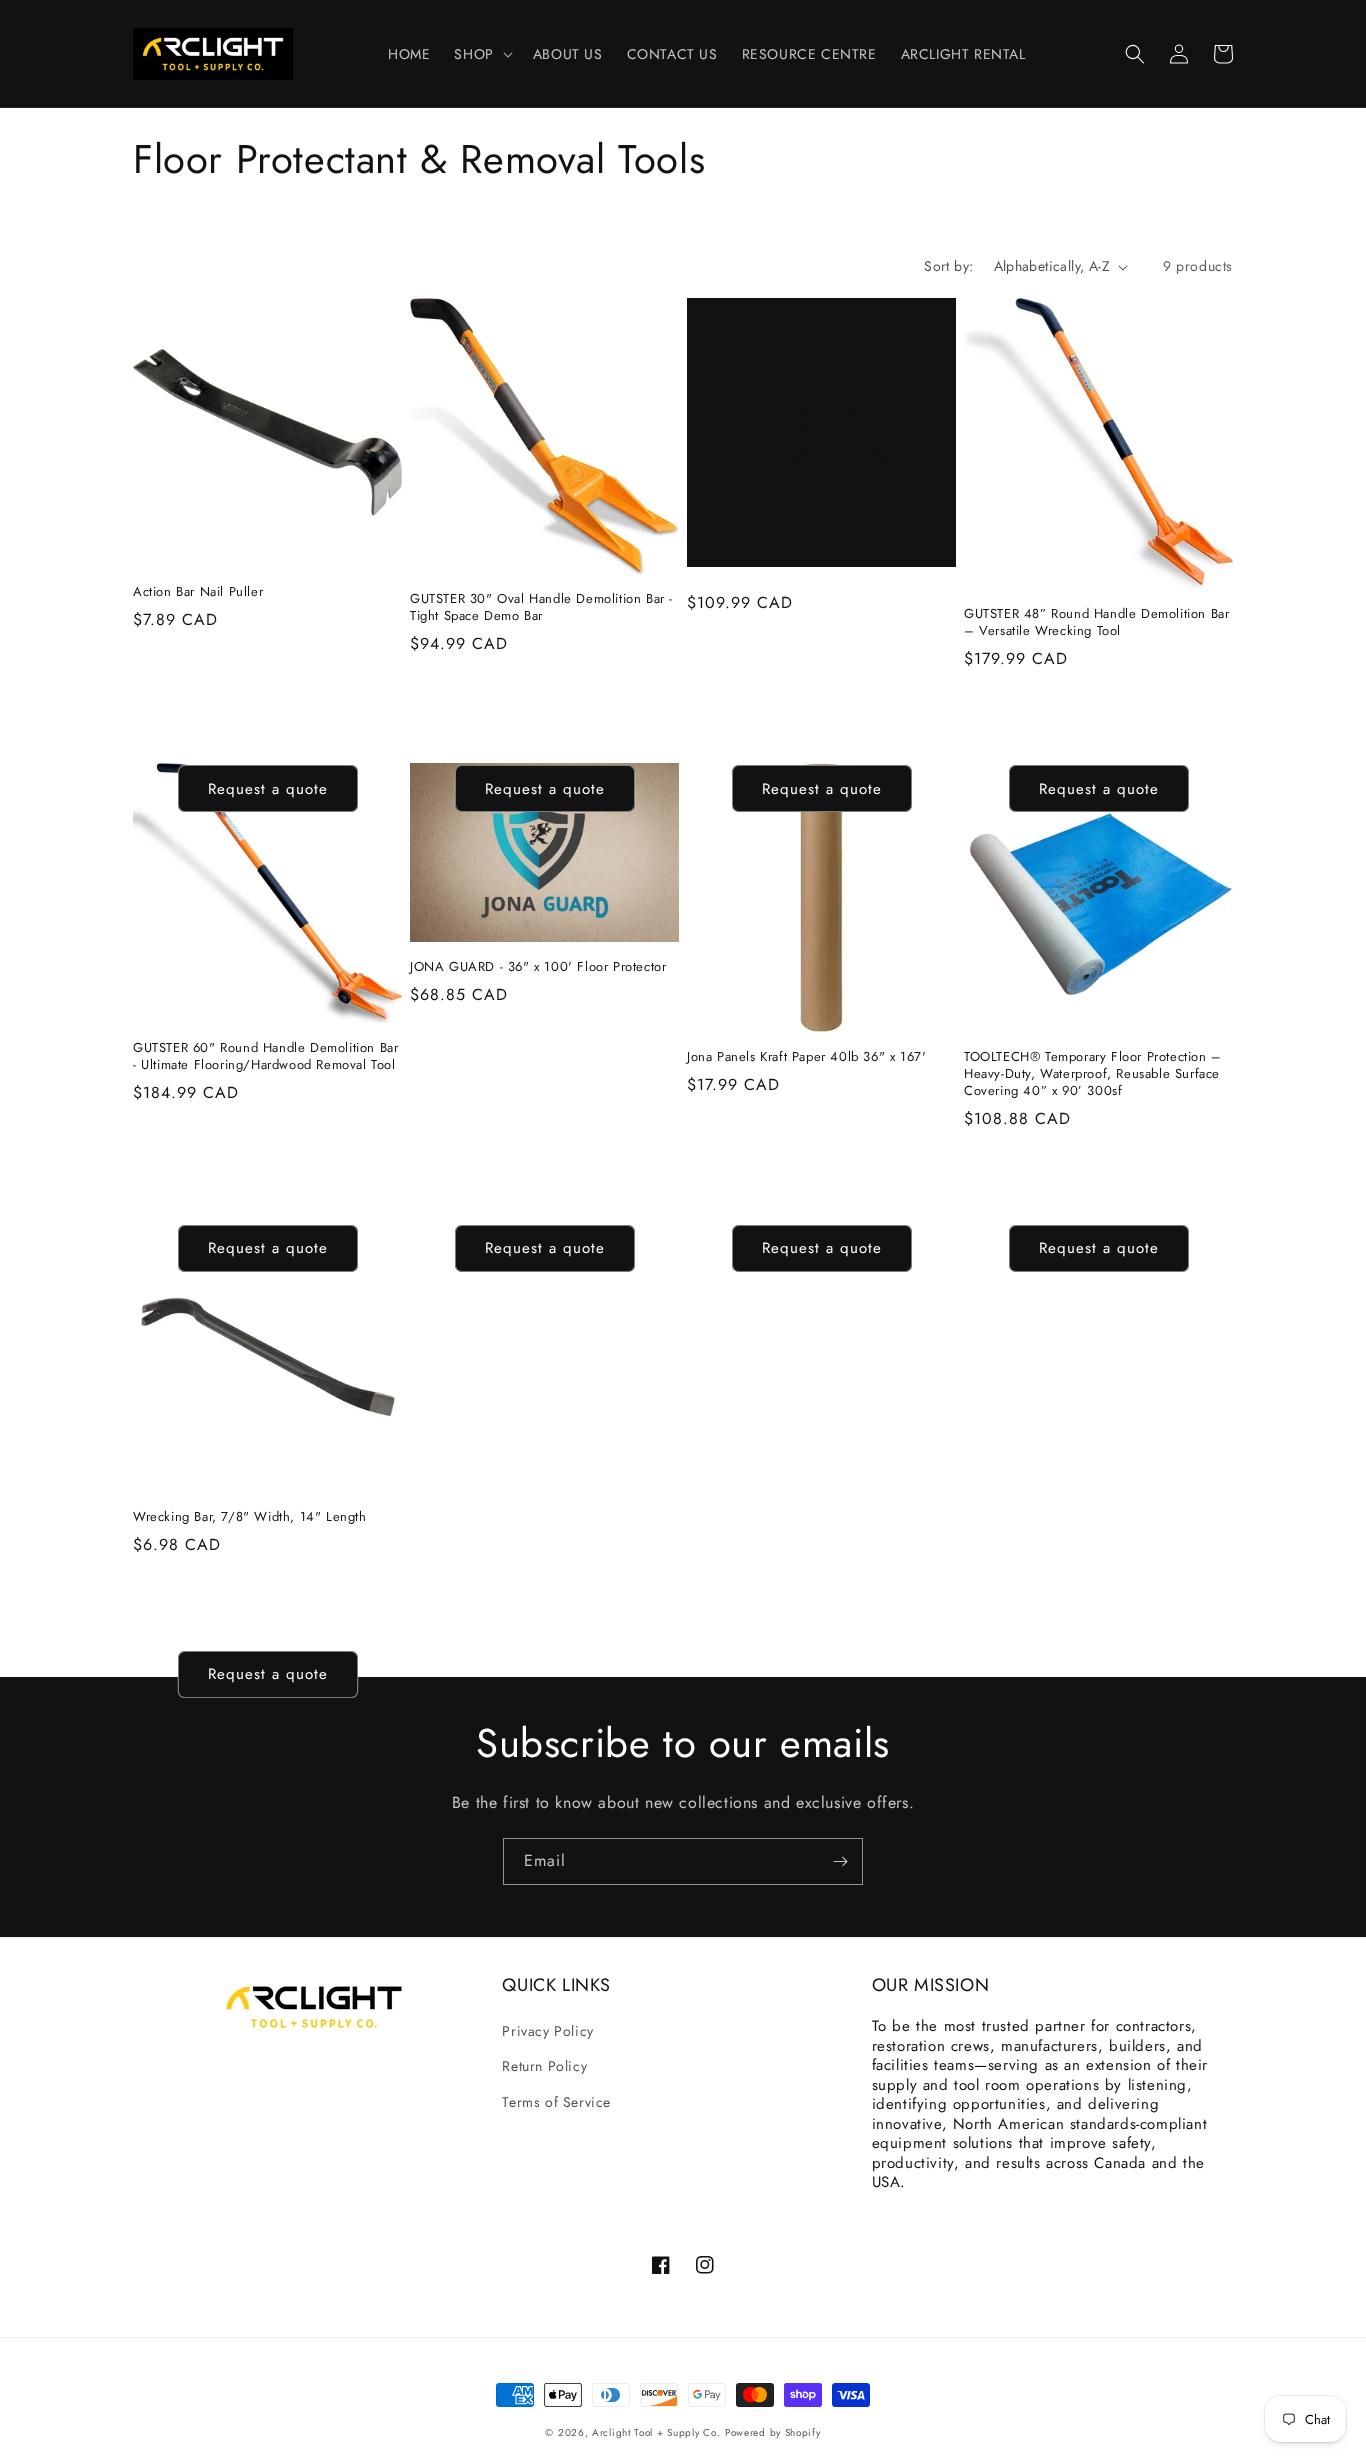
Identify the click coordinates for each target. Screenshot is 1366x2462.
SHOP (473, 54)
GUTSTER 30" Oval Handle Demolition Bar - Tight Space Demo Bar (541, 608)
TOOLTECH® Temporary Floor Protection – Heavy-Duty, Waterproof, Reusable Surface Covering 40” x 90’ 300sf (1093, 1074)
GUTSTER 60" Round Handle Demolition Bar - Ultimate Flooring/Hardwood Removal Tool (265, 1057)
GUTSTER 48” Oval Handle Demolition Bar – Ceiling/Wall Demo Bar (816, 433)
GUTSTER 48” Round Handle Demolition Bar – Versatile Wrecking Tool (1096, 623)
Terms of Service (556, 2102)
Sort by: (948, 266)
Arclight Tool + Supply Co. (656, 2432)
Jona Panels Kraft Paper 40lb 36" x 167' (806, 1057)
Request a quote (268, 789)
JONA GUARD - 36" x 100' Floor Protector (538, 967)
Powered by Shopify (773, 2432)
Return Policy (544, 2066)
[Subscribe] (840, 1861)
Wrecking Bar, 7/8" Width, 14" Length (250, 1517)
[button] (481, 54)
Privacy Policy (547, 2031)
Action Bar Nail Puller (198, 592)
